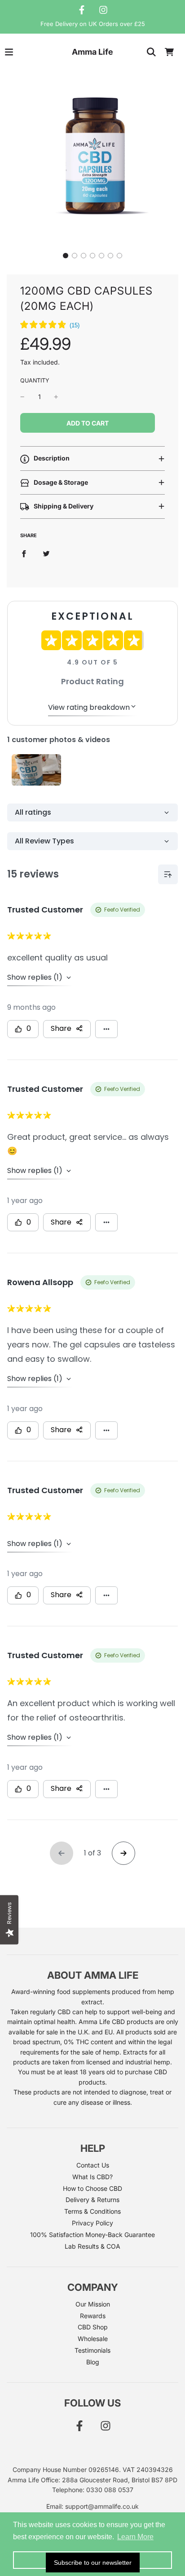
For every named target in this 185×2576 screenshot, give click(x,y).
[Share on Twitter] (46, 553)
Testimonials (92, 2350)
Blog (93, 2362)
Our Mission (93, 2304)
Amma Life (92, 52)
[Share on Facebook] (24, 553)
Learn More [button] (135, 2537)
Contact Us (93, 2165)
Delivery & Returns (92, 2200)
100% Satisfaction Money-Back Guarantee (92, 2235)
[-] (22, 397)
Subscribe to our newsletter (93, 2563)
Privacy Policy (92, 2223)
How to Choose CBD (92, 2188)
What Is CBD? (92, 2177)
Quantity (35, 380)
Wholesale (93, 2339)
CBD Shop (93, 2327)
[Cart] (169, 52)
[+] (56, 397)
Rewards (93, 2316)
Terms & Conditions (92, 2211)
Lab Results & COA (92, 2246)
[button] (66, 256)
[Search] (151, 52)
